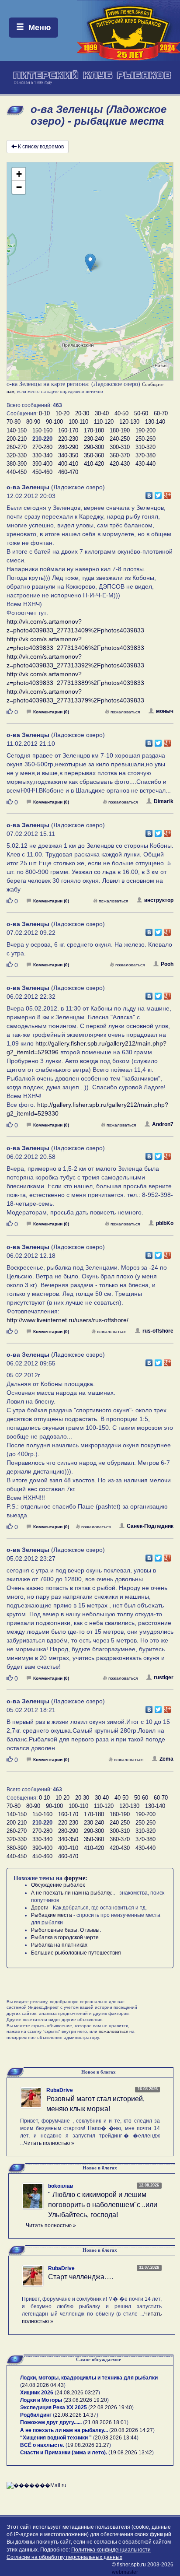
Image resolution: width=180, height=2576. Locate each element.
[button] (90, 262)
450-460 (42, 472)
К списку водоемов (41, 147)
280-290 (68, 447)
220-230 (68, 439)
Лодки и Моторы (41, 2400)
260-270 (17, 447)
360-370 (120, 455)
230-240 (94, 439)
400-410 (68, 464)
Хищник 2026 (37, 2393)
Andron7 (163, 1124)
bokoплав (61, 2186)
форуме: (76, 1878)
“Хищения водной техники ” (56, 2438)
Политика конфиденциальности (111, 2550)
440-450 (17, 472)
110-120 (104, 422)
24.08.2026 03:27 (77, 2393)
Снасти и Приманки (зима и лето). (64, 2453)
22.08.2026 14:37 (76, 2415)
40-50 (121, 413)
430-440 (145, 464)
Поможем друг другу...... (51, 2422)
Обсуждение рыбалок (58, 1885)
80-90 (33, 422)
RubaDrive (60, 2090)
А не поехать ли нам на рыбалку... (73, 1893)
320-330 (17, 455)
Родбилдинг (36, 2415)
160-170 (68, 430)
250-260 (145, 439)
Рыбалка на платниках (59, 1945)
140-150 (17, 430)
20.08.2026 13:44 (116, 2438)
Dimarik (164, 801)
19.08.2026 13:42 (131, 2453)
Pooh (167, 964)
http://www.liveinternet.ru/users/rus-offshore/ (67, 1320)
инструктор (159, 900)
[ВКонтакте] (149, 493)
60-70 (161, 413)
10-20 (62, 413)
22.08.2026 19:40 (111, 2408)
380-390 (17, 464)
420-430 (120, 464)
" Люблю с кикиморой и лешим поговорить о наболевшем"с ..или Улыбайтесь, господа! (103, 2205)
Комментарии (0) (51, 712)
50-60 (141, 413)
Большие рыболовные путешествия (76, 1953)
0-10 (44, 413)
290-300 (94, 447)
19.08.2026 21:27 (88, 2445)
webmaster (125, 2572)
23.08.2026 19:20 (86, 2400)
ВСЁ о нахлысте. (42, 2445)
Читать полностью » (49, 2143)
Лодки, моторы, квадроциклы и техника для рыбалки (89, 2378)
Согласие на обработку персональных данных (64, 2557)
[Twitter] (158, 493)
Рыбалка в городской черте (65, 1937)
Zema (166, 1759)
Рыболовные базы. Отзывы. (66, 1930)
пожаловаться (125, 712)
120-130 (129, 422)
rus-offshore (158, 1331)
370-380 (145, 455)
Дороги (40, 1908)
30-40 (102, 413)
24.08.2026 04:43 (43, 2385)
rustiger (164, 1678)
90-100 (54, 422)
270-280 (42, 447)
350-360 (94, 455)
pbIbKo (165, 1223)
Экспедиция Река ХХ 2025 (54, 2408)
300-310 (120, 447)
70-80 (14, 422)
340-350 (68, 455)
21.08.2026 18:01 (106, 2422)
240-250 (120, 439)
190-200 (145, 430)
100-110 (78, 422)
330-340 (42, 455)
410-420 (94, 464)
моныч (165, 711)
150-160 (42, 430)
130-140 (155, 422)
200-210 (17, 439)
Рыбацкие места (52, 1915)
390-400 (42, 464)
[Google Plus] (168, 493)
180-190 (120, 430)
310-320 (145, 447)
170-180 (94, 430)
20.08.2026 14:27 (132, 2430)
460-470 (68, 472)
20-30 (82, 413)
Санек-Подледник (150, 1526)
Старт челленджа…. (81, 2277)
